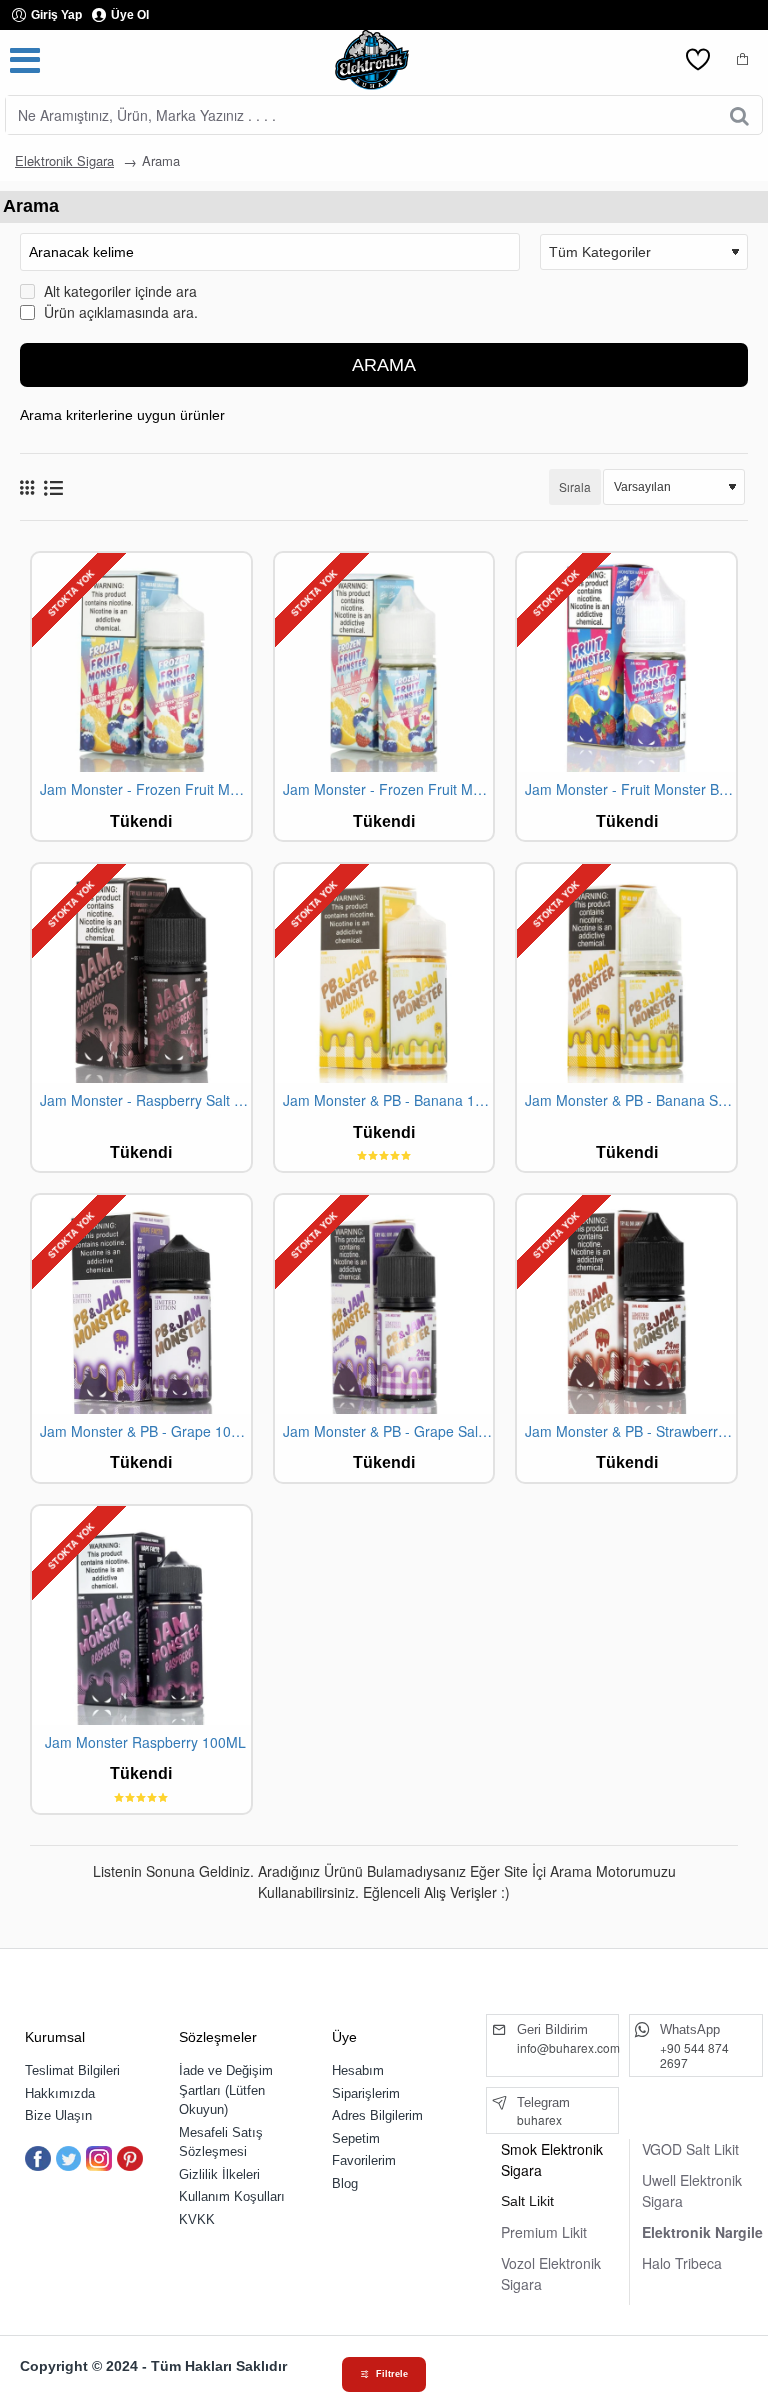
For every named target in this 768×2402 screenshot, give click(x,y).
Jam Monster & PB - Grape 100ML (145, 1431)
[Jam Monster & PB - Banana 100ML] (384, 973)
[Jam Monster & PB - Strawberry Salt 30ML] (626, 1304)
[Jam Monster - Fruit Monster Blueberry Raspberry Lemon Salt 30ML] (626, 662)
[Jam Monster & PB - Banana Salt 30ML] (626, 973)
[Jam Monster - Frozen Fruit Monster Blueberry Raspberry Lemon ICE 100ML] (141, 662)
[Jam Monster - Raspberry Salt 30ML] (141, 973)
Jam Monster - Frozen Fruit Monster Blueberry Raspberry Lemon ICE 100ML (145, 789)
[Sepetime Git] (743, 60)
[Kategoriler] (25, 60)
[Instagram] (99, 2159)
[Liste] (53, 487)
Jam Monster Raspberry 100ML (145, 1742)
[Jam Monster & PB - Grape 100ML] (141, 1304)
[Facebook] (38, 2159)
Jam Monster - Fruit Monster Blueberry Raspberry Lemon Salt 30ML (630, 789)
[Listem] (698, 60)
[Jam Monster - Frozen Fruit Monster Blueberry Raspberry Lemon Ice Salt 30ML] (384, 662)
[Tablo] (27, 487)
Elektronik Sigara (64, 160)
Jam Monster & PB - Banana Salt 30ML (630, 1100)
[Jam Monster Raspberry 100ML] (141, 1615)
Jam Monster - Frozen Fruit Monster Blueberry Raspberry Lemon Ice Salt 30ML (388, 789)
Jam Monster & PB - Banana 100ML (388, 1100)
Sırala (575, 486)
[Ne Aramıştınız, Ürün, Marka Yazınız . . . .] (739, 115)
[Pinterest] (130, 2159)
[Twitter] (69, 2159)
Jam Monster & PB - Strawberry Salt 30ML (630, 1431)
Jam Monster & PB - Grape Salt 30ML (388, 1431)
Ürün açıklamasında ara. (119, 312)
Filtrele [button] (392, 2374)
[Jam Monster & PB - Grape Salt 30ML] (384, 1304)
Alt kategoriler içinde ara (118, 291)
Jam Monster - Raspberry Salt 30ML (145, 1100)
